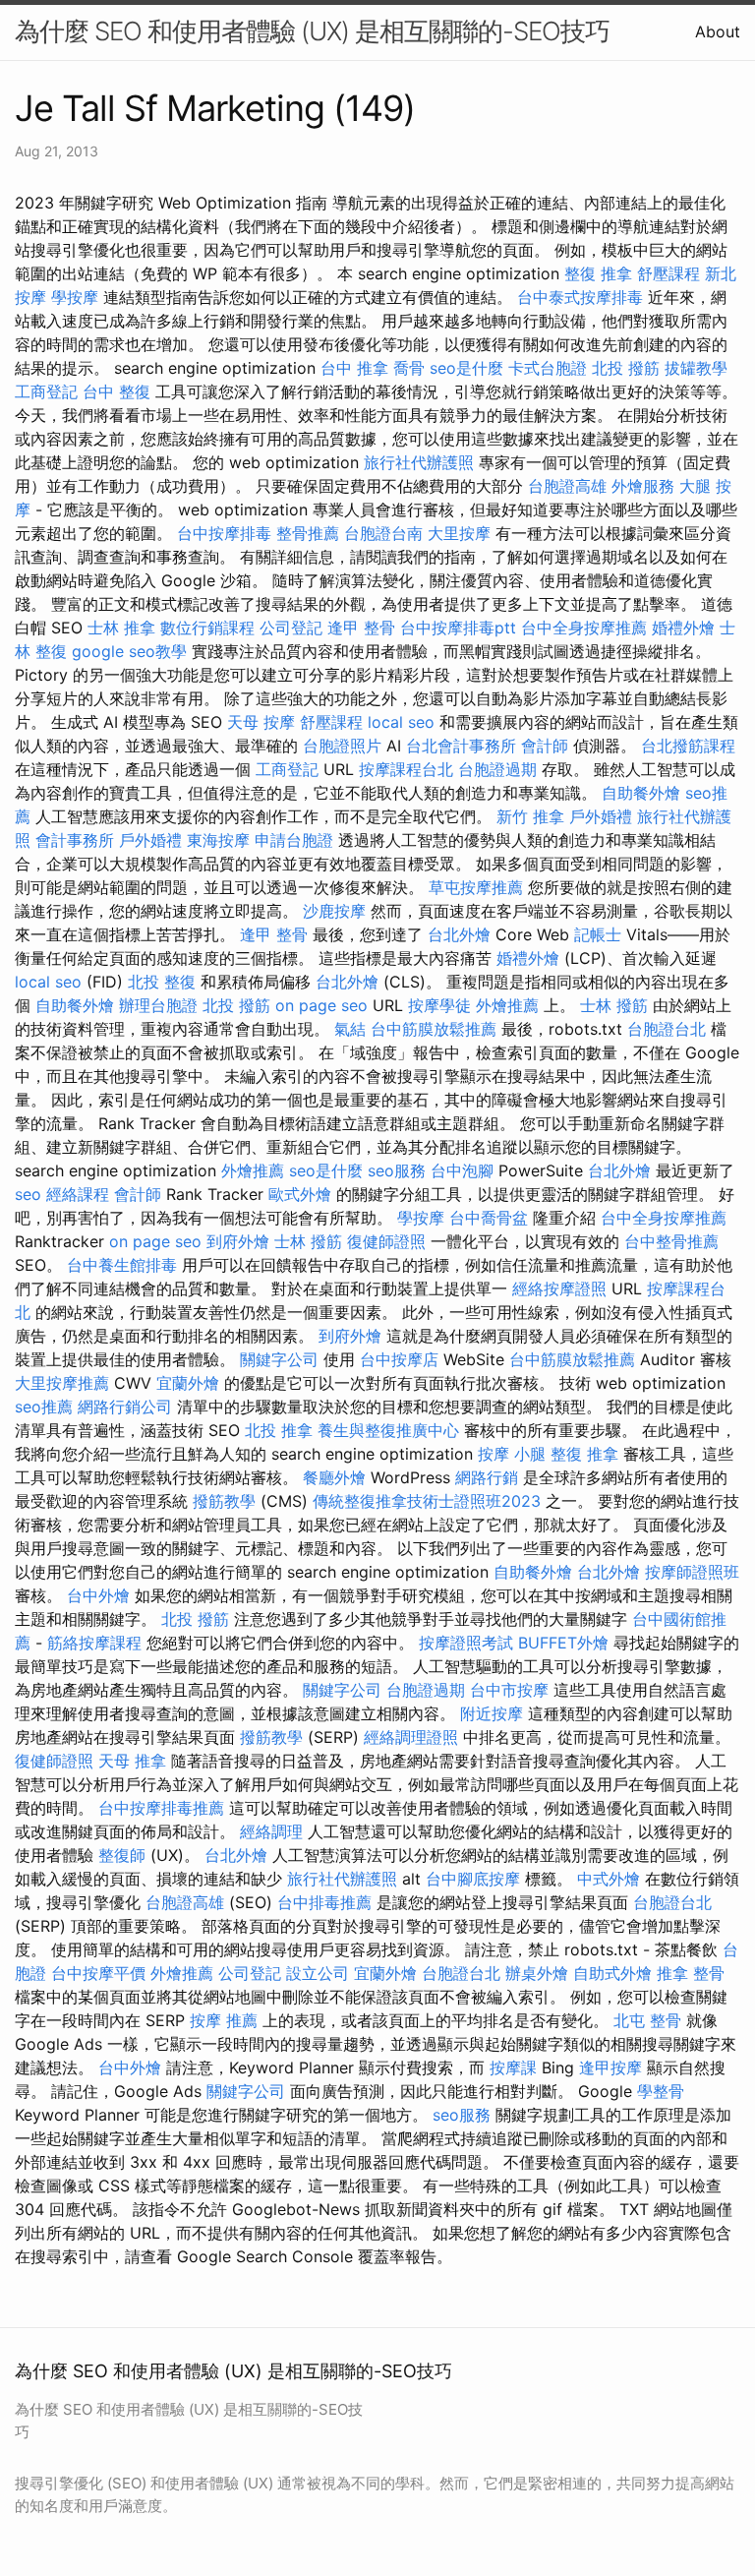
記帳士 (598, 934)
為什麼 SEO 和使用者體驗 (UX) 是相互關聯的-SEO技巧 (312, 31)
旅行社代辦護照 (419, 462)
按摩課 (513, 2067)
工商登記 (46, 391)
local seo (401, 722)
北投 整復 (162, 982)
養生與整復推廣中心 (388, 1430)
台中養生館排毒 (122, 1265)
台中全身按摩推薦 (584, 628)
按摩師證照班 (692, 1572)
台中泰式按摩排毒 (580, 297)
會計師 (545, 746)
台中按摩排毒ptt (458, 628)
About (718, 31)
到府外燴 (238, 1241)
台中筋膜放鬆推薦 (434, 1029)
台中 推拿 (354, 368)
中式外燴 (609, 1879)
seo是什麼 (466, 368)
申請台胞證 (294, 840)
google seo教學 (129, 651)
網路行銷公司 (125, 1407)
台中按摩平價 (98, 1973)
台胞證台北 (667, 1029)
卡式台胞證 (548, 368)
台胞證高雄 (567, 486)
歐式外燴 (300, 1194)
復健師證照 (386, 1241)
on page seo (321, 1005)
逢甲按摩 (610, 2067)
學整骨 (661, 2091)
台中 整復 (116, 391)
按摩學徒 (439, 1005)
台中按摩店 (399, 1359)
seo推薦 (44, 1407)
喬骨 (409, 368)
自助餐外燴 (641, 793)
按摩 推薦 (224, 2020)
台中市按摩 (509, 1690)
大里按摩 (459, 533)
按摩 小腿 (512, 1454)
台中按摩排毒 (224, 533)
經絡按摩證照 (559, 1288)
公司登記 (291, 628)
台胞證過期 (497, 769)
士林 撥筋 (614, 1005)
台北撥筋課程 (688, 746)
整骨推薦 (308, 533)
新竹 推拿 (530, 816)
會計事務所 (75, 840)
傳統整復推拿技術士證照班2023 (427, 1501)
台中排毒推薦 (324, 1902)
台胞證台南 (383, 533)
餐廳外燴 (334, 1477)
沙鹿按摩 (334, 911)
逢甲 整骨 (361, 628)
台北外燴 (459, 934)
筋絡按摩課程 (94, 1643)
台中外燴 (98, 1595)
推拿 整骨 (691, 1973)
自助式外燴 (612, 1973)
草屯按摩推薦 (476, 887)
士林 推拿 (121, 628)
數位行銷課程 (207, 628)
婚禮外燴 (683, 628)
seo (28, 1194)
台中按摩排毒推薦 (161, 1808)
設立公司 (318, 1973)
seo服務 (397, 1170)
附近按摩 (492, 1713)
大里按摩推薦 (62, 1383)
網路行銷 (487, 1477)
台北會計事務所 (461, 746)
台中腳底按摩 (473, 1879)
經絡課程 (78, 1194)
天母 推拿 (132, 1761)
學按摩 (75, 297)
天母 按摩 (261, 722)
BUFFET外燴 (563, 1643)
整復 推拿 (598, 273)
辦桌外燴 (537, 1973)
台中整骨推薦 (671, 1241)
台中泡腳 (462, 1170)
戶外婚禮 (601, 816)
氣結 (350, 1029)
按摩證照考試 (466, 1643)
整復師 (122, 1855)
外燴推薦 (507, 1005)
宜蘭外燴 (188, 1383)
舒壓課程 (668, 273)
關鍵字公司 (279, 1359)
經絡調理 (271, 1831)
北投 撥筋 (626, 368)
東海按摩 (218, 840)
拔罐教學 (696, 368)
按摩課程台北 (406, 769)
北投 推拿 (279, 1430)
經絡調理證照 (411, 1737)
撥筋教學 (224, 1501)
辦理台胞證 (158, 1005)
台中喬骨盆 (489, 1218)
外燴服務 (643, 486)
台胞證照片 (342, 746)
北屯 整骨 (647, 2020)
